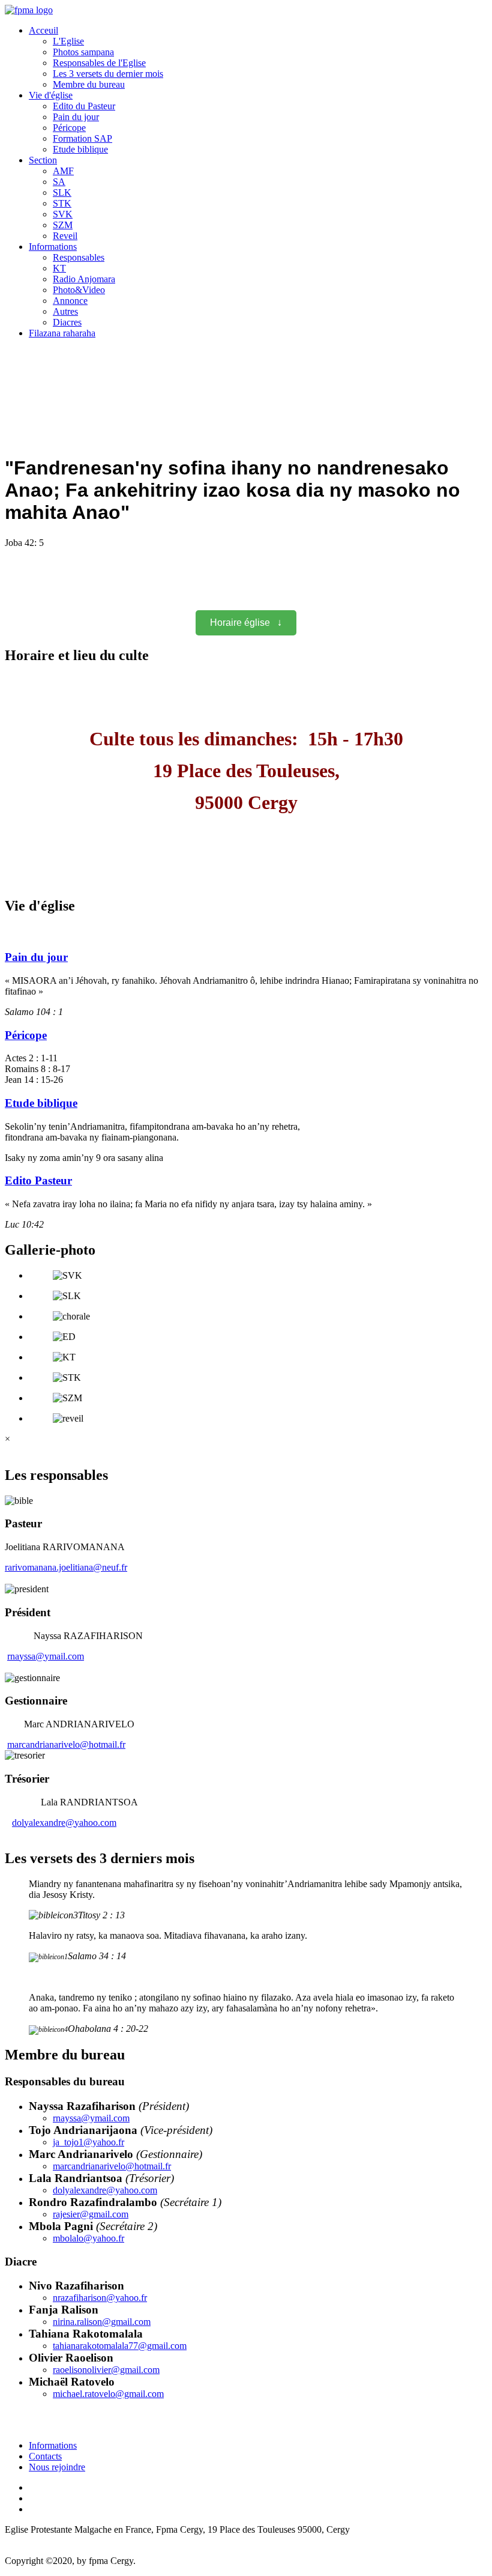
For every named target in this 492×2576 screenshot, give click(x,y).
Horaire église (246, 623)
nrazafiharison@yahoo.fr (100, 2298)
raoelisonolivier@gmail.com (106, 2370)
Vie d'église (51, 95)
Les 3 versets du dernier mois (108, 74)
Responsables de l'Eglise (99, 63)
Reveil (65, 236)
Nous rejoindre (57, 2467)
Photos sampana (83, 52)
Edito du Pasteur (84, 106)
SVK (63, 214)
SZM (63, 225)
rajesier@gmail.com (91, 2214)
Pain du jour (76, 117)
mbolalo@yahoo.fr (88, 2238)
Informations (53, 247)
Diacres (67, 322)
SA (59, 182)
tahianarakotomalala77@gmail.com (120, 2346)
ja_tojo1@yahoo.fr (88, 2142)
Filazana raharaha (62, 333)
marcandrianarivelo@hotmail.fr (66, 1744)
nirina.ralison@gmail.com (102, 2322)
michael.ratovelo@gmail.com (108, 2394)
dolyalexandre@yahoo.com (64, 1823)
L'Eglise (68, 41)
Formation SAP (82, 138)
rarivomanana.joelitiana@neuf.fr (66, 1567)
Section (43, 160)
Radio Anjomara (84, 279)
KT (59, 268)
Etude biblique (80, 149)
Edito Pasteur (38, 1180)
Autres (65, 311)
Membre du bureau (89, 84)
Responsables (79, 257)
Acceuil (43, 30)
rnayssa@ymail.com (46, 1656)
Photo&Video (79, 290)
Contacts (45, 2456)
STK (62, 203)
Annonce (70, 301)
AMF (63, 171)
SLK (62, 192)
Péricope (69, 128)
